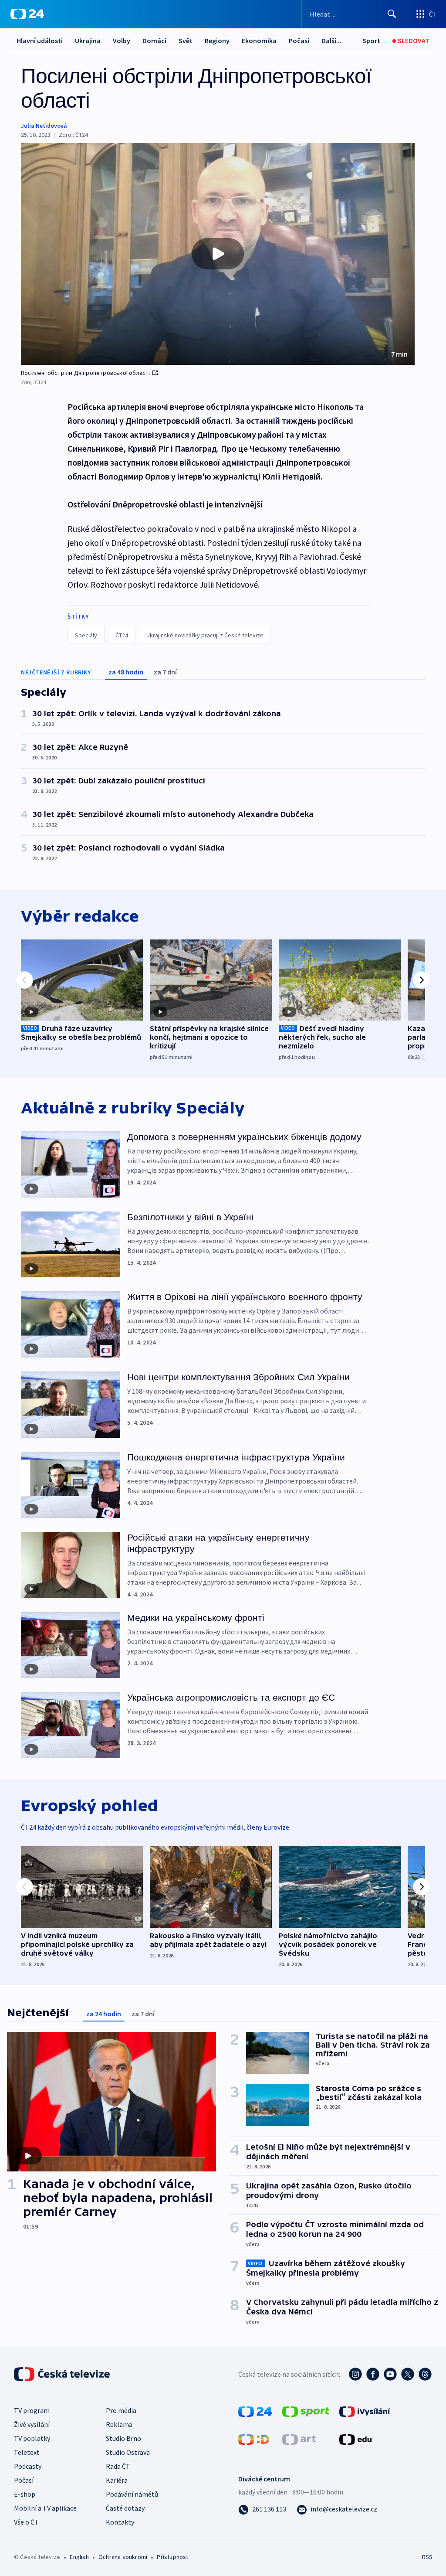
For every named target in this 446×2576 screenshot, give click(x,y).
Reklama (119, 2424)
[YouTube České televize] (390, 2374)
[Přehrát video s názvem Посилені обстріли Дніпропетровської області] (218, 254)
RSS (427, 2557)
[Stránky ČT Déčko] (254, 2439)
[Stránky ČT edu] (355, 2439)
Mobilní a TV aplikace (45, 2508)
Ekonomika (259, 41)
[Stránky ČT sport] (306, 2411)
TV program (32, 2410)
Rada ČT (118, 2466)
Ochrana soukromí (123, 2557)
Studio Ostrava (128, 2452)
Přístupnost (172, 2557)
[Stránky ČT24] (255, 2411)
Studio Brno (123, 2438)
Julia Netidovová (44, 126)
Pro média (121, 2410)
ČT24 (122, 635)
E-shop (25, 2494)
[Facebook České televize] (373, 2374)
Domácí (154, 41)
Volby (122, 41)
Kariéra (117, 2480)
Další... (331, 41)
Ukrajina (88, 41)
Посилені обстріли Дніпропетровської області (86, 373)
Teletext (27, 2452)
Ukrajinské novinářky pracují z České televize (205, 635)
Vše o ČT (26, 2522)
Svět (186, 41)
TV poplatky (32, 2438)
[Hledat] (392, 14)
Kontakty (120, 2522)
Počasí (299, 41)
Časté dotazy (125, 2508)
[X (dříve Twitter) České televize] (408, 2374)
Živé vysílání (32, 2424)
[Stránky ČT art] (299, 2439)
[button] (218, 254)
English (79, 2557)
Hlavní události (40, 41)
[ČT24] (27, 14)
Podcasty (28, 2466)
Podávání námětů (132, 2494)
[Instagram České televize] (355, 2374)
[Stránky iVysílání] (365, 2411)
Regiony (217, 41)
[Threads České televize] (425, 2374)
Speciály (86, 635)
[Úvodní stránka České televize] (63, 2374)
